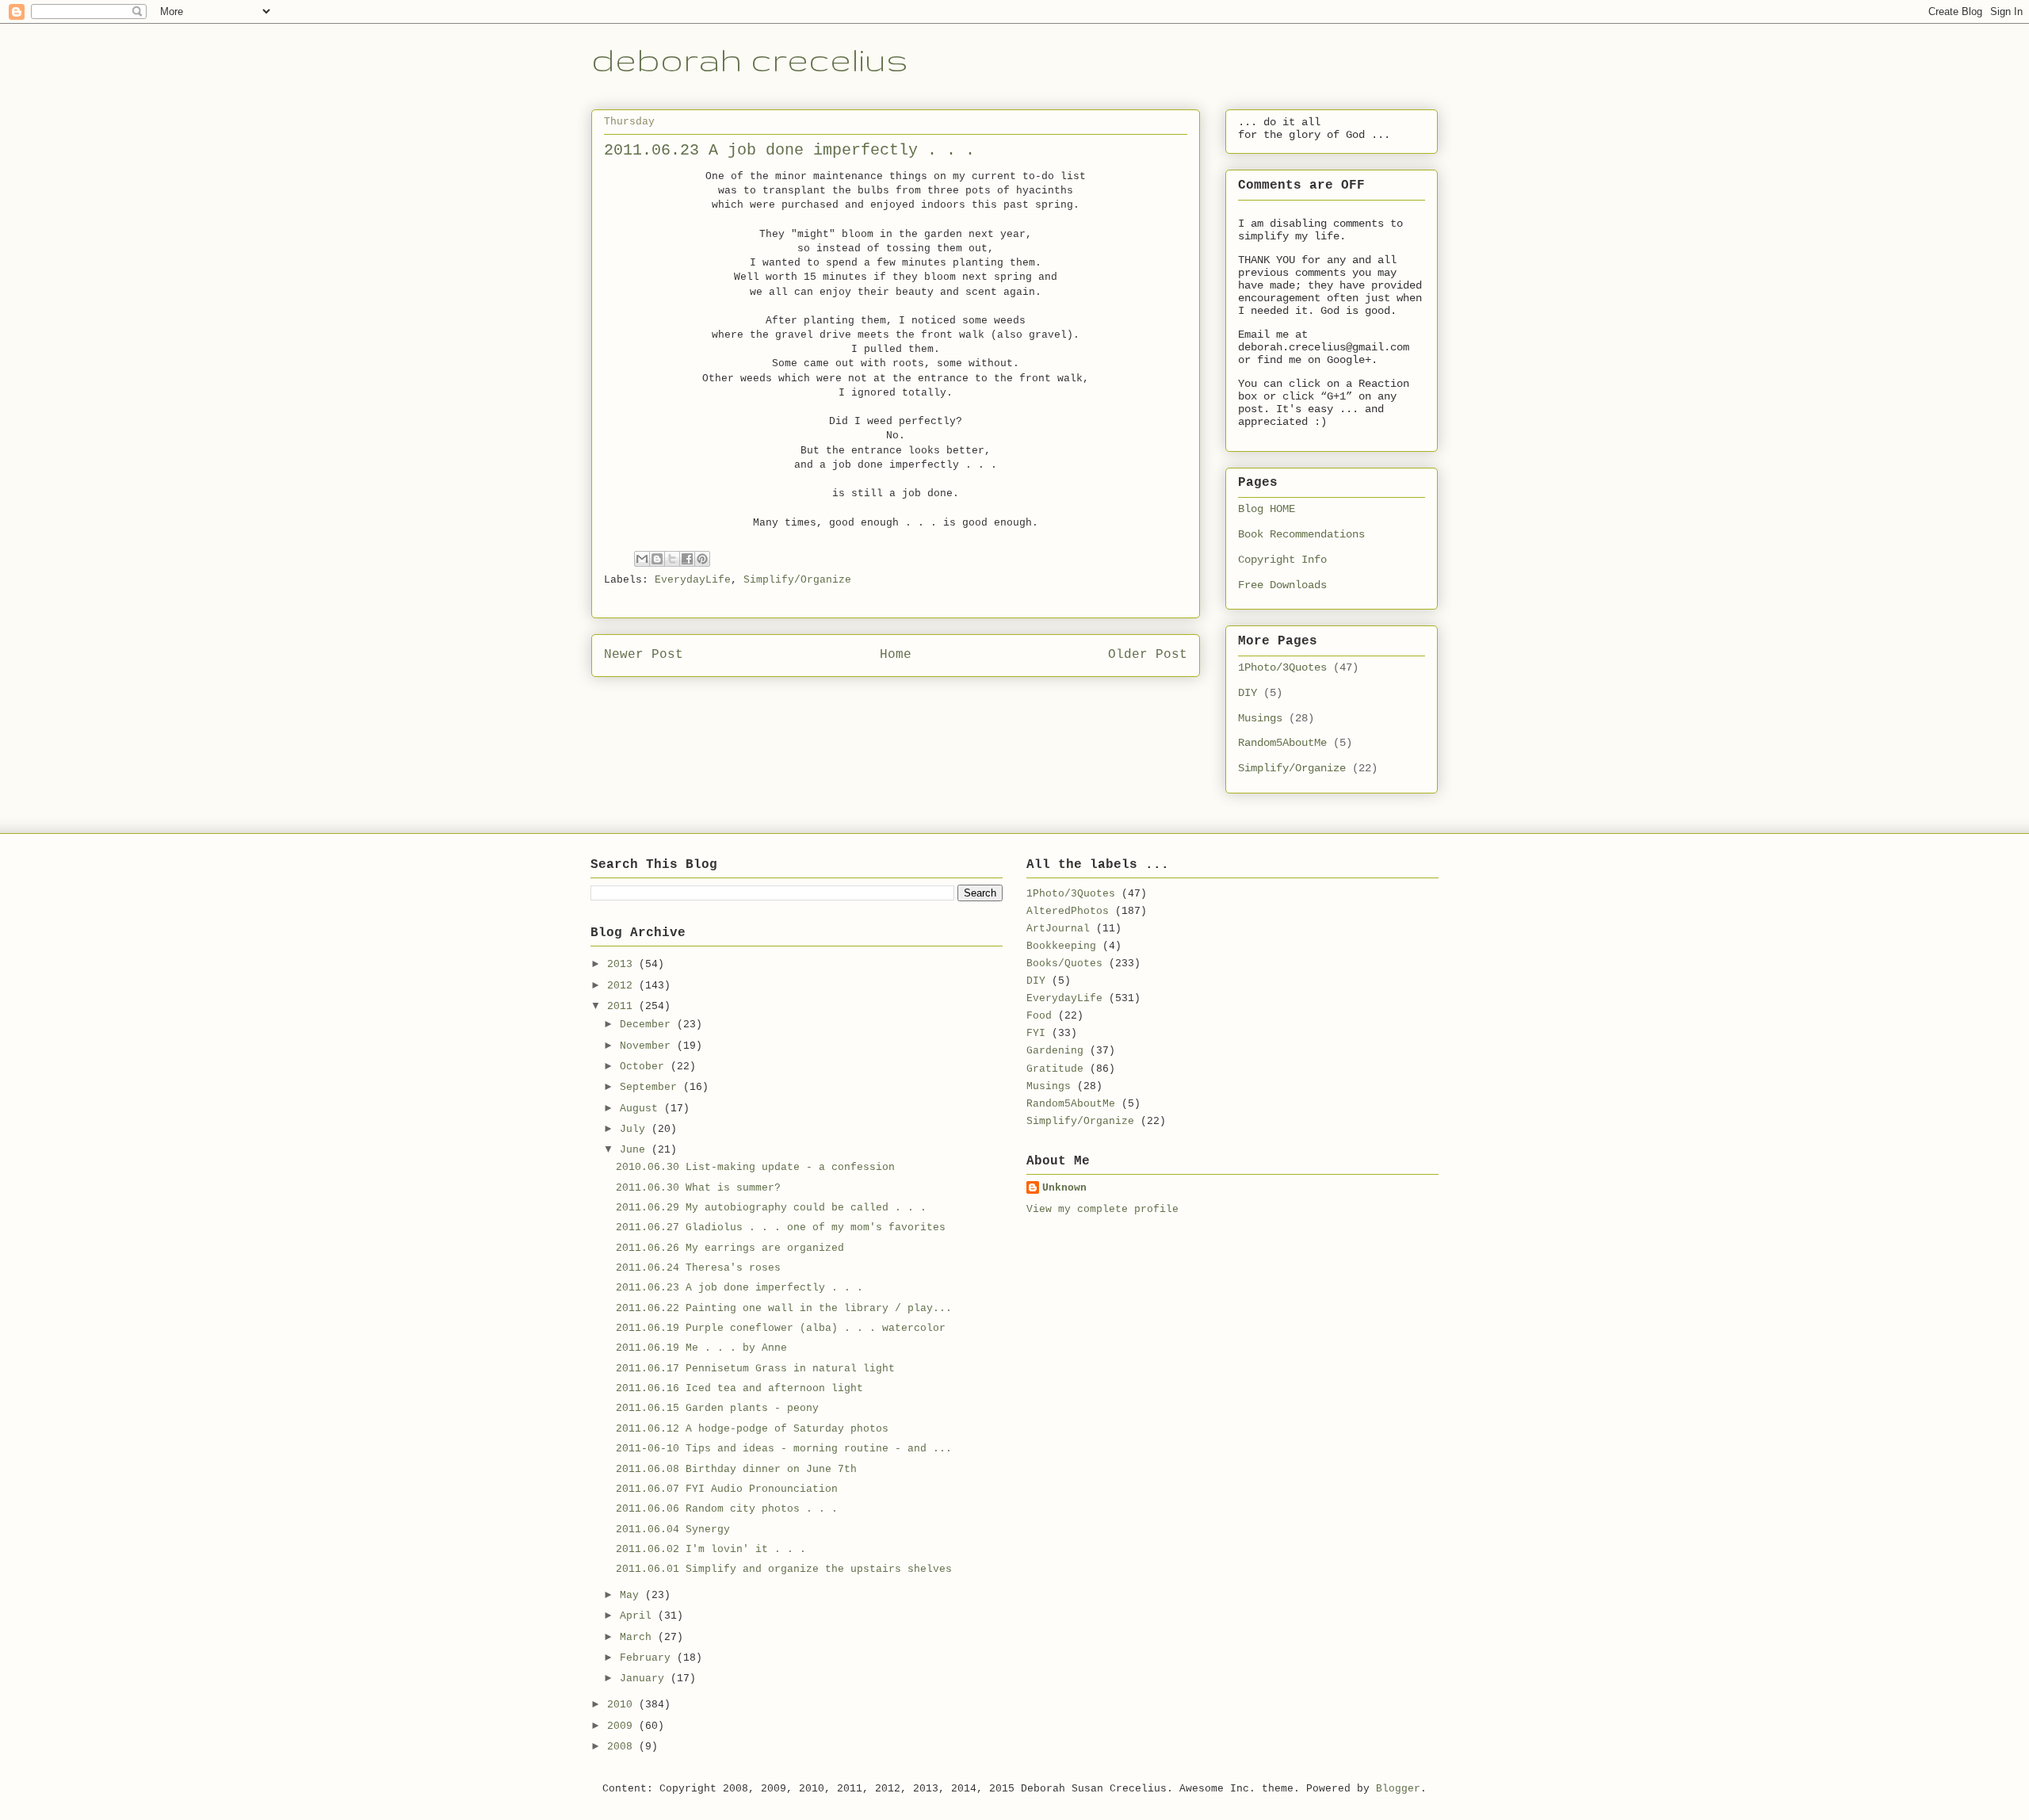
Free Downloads (1282, 585)
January (645, 1679)
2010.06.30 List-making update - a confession (755, 1167)
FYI (1036, 1033)
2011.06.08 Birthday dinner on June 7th (736, 1469)
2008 (623, 1747)
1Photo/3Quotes (1282, 667)
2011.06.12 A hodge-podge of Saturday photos (752, 1429)
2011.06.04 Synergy (673, 1529)
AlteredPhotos (1068, 911)
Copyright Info (1282, 560)
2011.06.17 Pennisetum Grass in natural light (755, 1369)
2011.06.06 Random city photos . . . (727, 1509)
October (645, 1067)
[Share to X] (672, 559)
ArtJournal (1058, 929)
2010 (623, 1705)
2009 (623, 1726)
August (642, 1109)
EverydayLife (693, 580)
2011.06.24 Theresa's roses (698, 1268)
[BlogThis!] (657, 559)
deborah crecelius (750, 59)
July (636, 1129)
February (648, 1658)
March (639, 1637)
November (648, 1046)
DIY (1248, 693)
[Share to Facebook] (687, 559)
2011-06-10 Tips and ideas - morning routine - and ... (784, 1449)
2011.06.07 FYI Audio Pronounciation (727, 1489)
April (639, 1616)
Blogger (1398, 1789)
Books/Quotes (1064, 964)
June (636, 1150)
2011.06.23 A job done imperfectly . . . (739, 1288)
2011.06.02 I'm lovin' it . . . (711, 1549)
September (651, 1087)
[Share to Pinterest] (702, 559)
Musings (1260, 718)
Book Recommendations (1301, 534)
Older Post (1148, 655)
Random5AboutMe (1282, 743)
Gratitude (1055, 1069)
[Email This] (642, 559)
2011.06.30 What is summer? (698, 1188)
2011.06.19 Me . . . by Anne (701, 1348)
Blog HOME (1267, 509)
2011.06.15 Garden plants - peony (717, 1408)
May (632, 1595)
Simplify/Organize (797, 580)
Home (896, 655)
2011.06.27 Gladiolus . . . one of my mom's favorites (781, 1227)
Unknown (1064, 1188)
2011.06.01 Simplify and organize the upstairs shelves (784, 1569)
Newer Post (644, 655)
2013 (623, 964)
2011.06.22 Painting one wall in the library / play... (784, 1308)
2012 (623, 986)
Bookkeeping (1061, 946)
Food (1039, 1016)
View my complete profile (1102, 1209)
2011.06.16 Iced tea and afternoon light (739, 1388)
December (648, 1025)
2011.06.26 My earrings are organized (730, 1248)
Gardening (1055, 1051)
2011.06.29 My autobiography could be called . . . (771, 1208)
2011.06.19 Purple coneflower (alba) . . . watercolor (781, 1328)
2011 (623, 1006)
